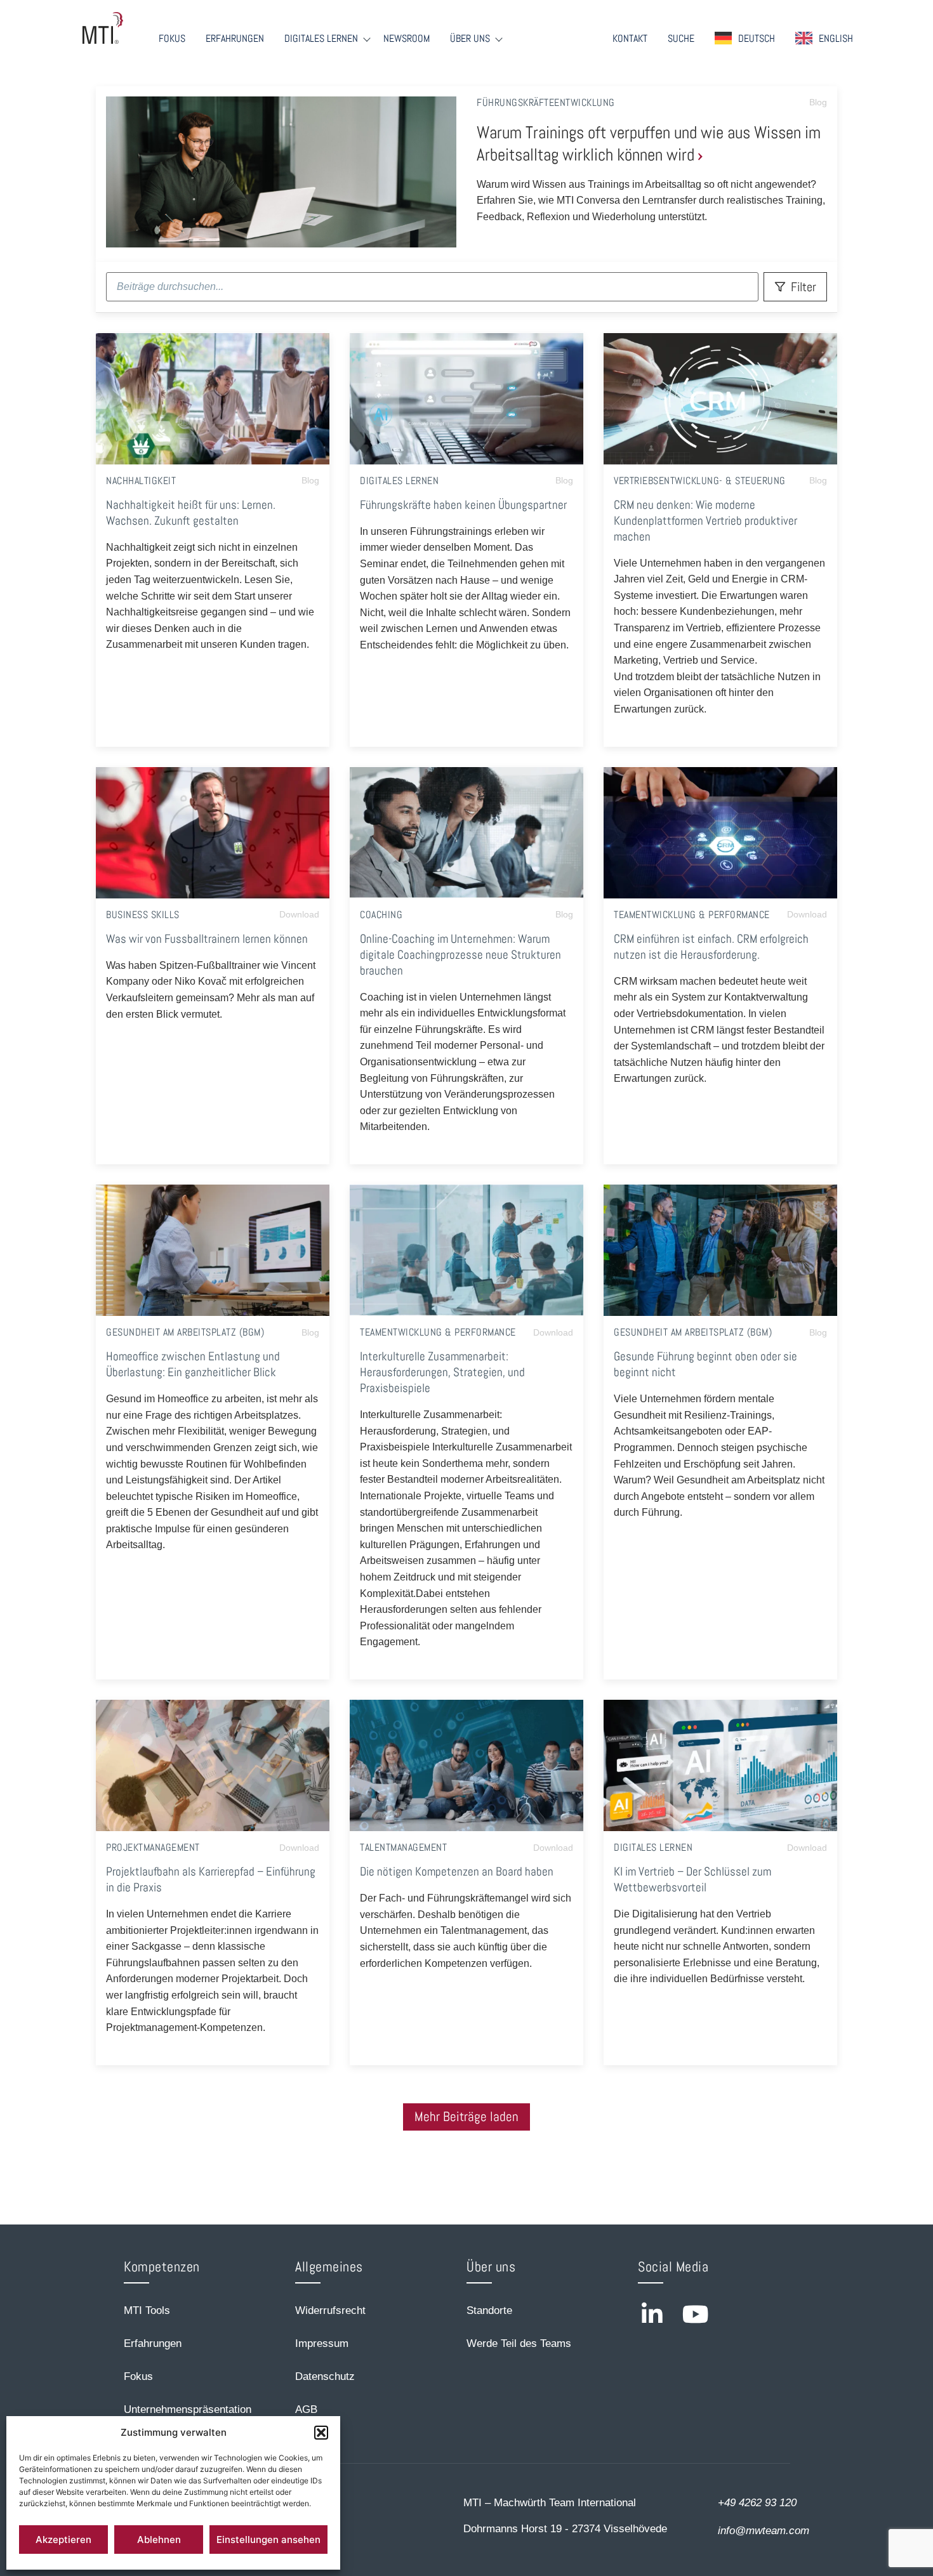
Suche (681, 39)
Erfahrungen (235, 39)
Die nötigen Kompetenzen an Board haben (457, 1871)
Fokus (172, 39)
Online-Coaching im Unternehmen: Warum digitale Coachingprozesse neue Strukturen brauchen (460, 955)
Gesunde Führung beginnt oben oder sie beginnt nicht (705, 1364)
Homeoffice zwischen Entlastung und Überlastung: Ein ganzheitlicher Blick (193, 1364)
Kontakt (630, 39)
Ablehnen (159, 2540)
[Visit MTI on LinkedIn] (652, 2314)
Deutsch (757, 38)
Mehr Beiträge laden (466, 2117)
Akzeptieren (63, 2540)
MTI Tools (147, 2310)
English (836, 38)
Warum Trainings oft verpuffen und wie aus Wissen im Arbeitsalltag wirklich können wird (649, 143)
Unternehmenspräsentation (188, 2409)
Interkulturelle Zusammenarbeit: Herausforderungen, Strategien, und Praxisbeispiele (442, 1372)
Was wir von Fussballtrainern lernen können (207, 939)
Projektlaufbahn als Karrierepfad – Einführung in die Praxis (211, 1879)
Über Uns (470, 39)
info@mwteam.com (764, 2531)
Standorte (489, 2310)
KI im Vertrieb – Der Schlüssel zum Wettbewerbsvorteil (692, 1879)
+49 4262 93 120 (757, 2503)
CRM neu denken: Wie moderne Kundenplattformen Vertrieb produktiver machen (705, 521)
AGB (306, 2409)
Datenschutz (325, 2376)
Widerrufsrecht (330, 2310)
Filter (804, 287)
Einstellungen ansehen (268, 2540)
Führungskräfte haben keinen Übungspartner (463, 505)
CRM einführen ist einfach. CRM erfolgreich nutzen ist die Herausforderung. (711, 947)
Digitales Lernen (321, 39)
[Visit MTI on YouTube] (696, 2314)
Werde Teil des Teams (519, 2343)
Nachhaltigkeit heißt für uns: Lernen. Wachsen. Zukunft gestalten (191, 513)
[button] (321, 2433)
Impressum (322, 2343)
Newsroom (407, 39)
